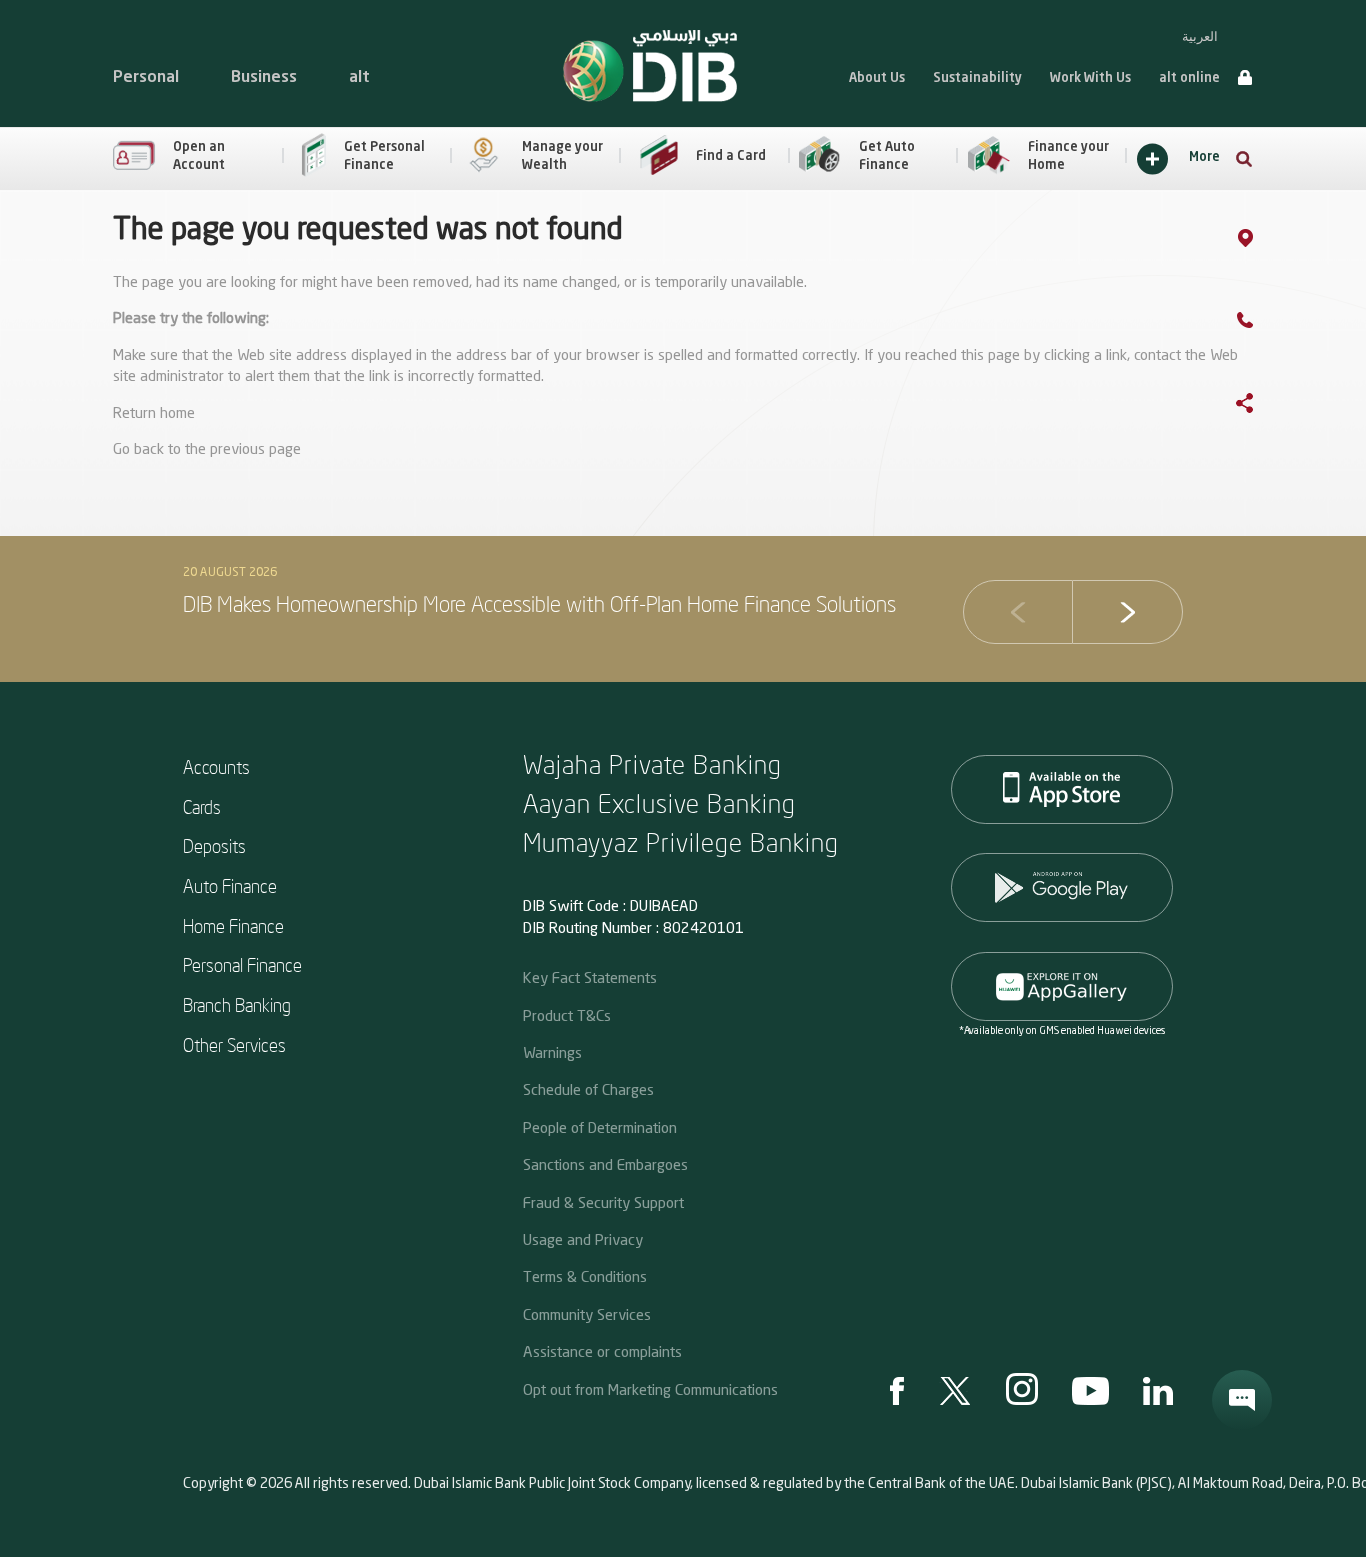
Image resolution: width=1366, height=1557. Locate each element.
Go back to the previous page (207, 450)
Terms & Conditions (585, 1276)
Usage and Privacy (583, 1239)
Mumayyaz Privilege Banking (681, 841)
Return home (154, 414)
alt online (1189, 78)
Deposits (214, 845)
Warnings (552, 1052)
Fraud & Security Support (603, 1202)
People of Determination (600, 1127)
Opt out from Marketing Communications (650, 1389)
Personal (146, 78)
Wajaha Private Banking (652, 763)
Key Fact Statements (590, 977)
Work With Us (1090, 78)
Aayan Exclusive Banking (659, 802)
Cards (202, 806)
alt (359, 78)
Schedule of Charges (588, 1089)
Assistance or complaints (602, 1351)
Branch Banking (237, 1004)
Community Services (587, 1314)
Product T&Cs (567, 1015)
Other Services (234, 1044)
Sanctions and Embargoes (605, 1164)
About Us (877, 78)
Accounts (216, 766)
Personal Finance (242, 964)
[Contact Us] (1265, 323)
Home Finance (233, 925)
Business (264, 78)
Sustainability (977, 78)
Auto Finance (230, 885)
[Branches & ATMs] (1265, 241)
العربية (1200, 36)
